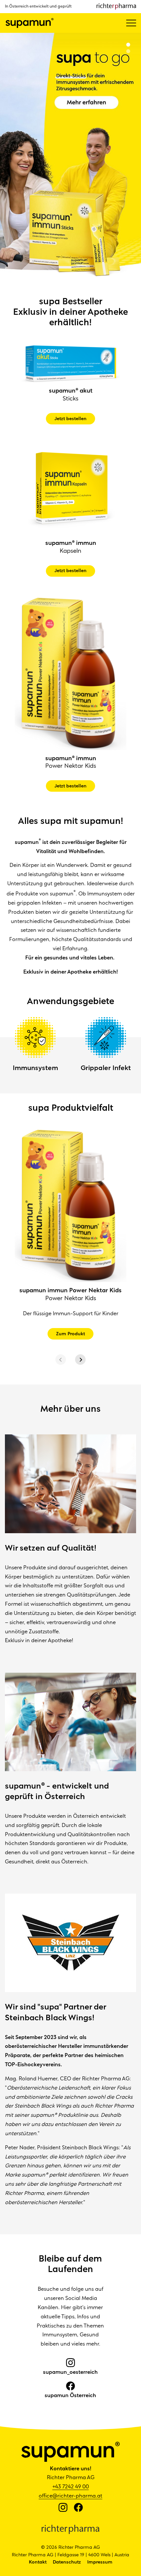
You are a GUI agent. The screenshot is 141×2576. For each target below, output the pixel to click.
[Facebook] (78, 2508)
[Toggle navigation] (131, 23)
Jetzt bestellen (70, 419)
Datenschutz (67, 2562)
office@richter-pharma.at (70, 2496)
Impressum (100, 2562)
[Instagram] (63, 2508)
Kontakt (38, 2562)
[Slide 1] (128, 45)
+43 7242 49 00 (71, 2487)
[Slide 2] (128, 51)
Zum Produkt (70, 1334)
